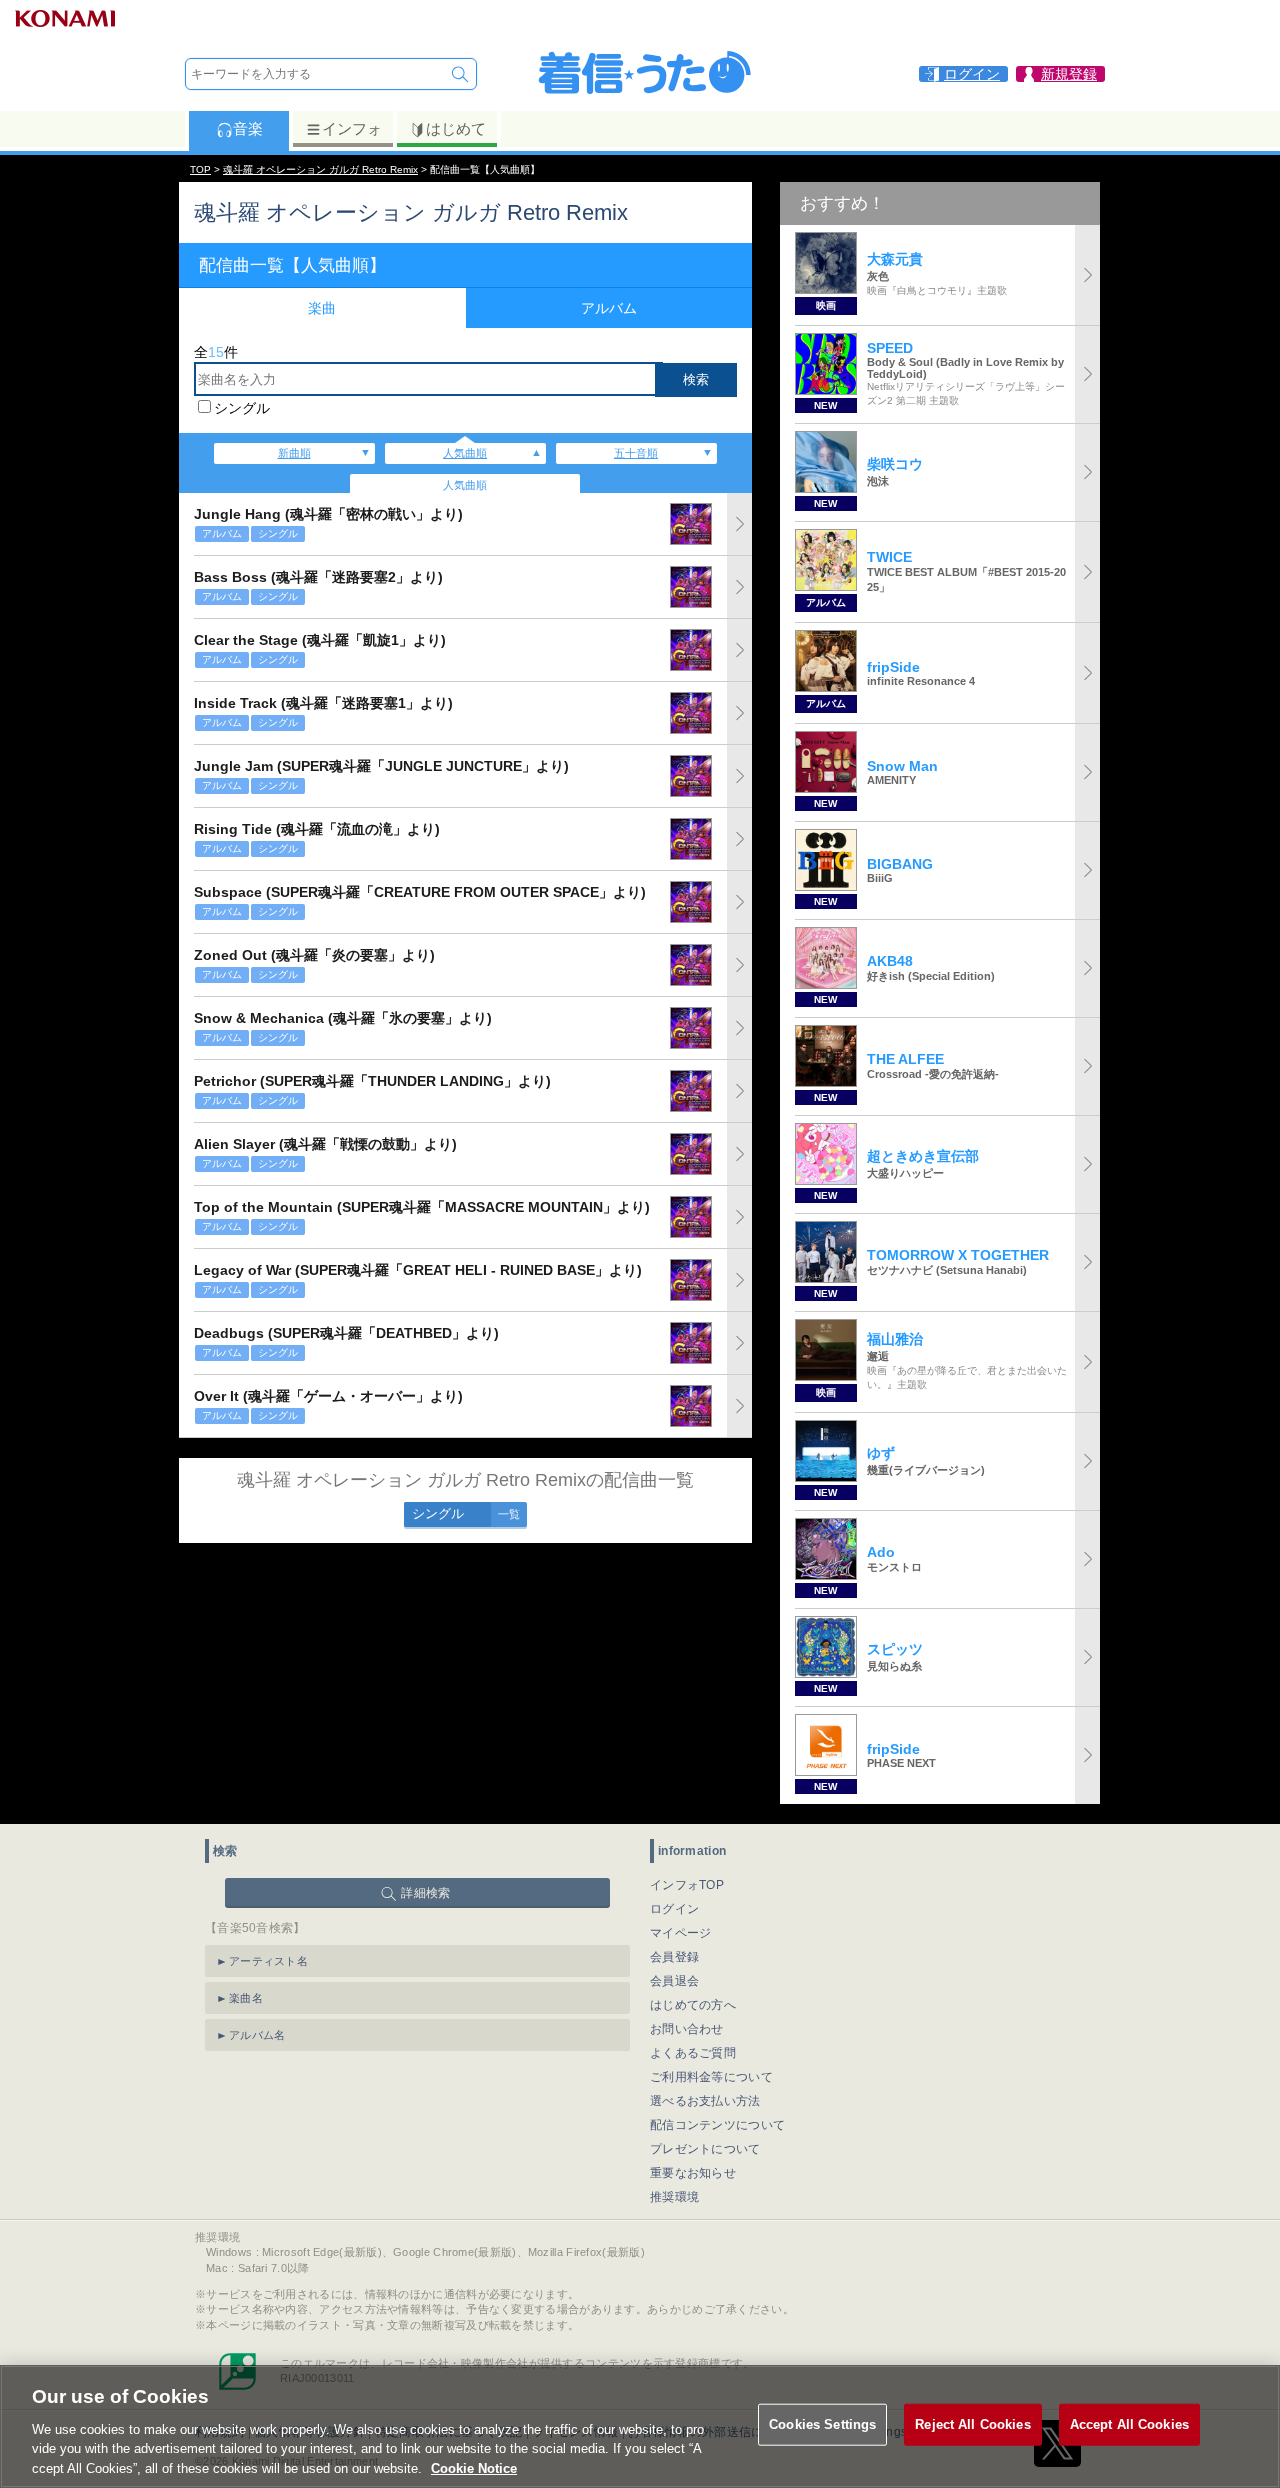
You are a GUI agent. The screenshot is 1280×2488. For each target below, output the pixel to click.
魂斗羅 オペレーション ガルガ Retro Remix (320, 169)
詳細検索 (425, 1893)
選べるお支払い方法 (705, 2101)
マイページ (681, 1933)
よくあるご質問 (693, 2053)
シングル (242, 408)
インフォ (352, 128)
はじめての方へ (693, 2005)
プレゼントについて (705, 2149)
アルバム (609, 308)
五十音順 (636, 453)
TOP (200, 169)
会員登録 (674, 1957)
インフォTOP (687, 1885)
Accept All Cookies (1129, 2424)
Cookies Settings (822, 2424)
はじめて (456, 128)
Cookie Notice (474, 2467)
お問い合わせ (687, 2029)
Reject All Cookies (972, 2424)
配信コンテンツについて (717, 2125)
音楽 (248, 128)
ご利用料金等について (711, 2077)
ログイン (674, 1909)
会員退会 (674, 1981)
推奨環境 (674, 2197)
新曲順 (294, 453)
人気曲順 (465, 453)
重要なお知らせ (693, 2173)
